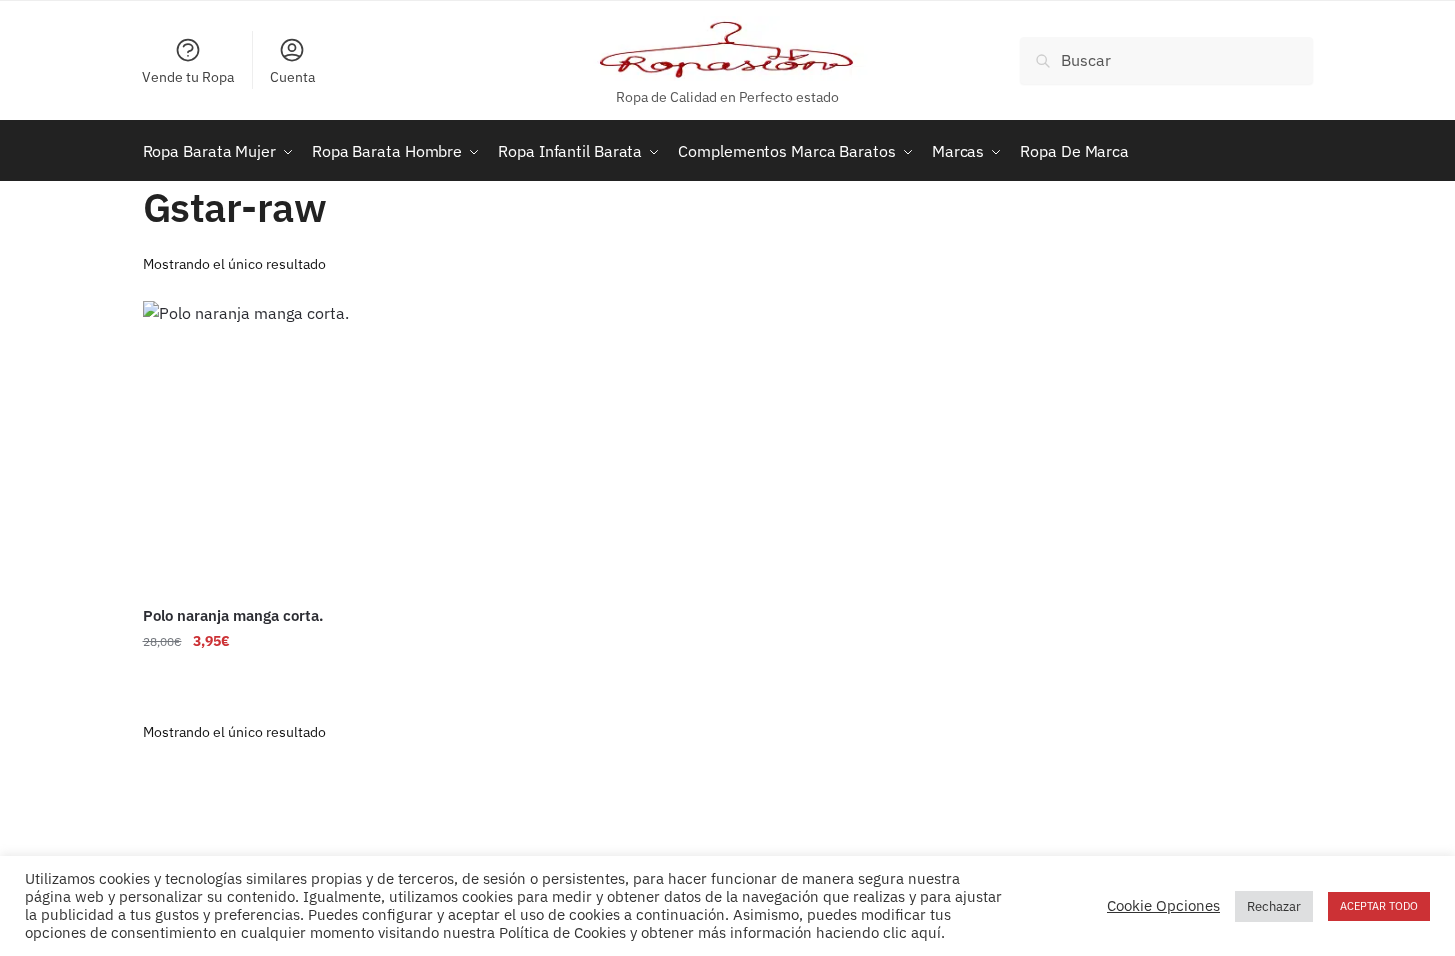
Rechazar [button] (1274, 906)
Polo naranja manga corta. (233, 615)
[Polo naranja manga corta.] (278, 447)
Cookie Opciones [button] (1163, 906)
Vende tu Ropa (188, 77)
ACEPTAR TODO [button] (1379, 906)
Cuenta (292, 77)
